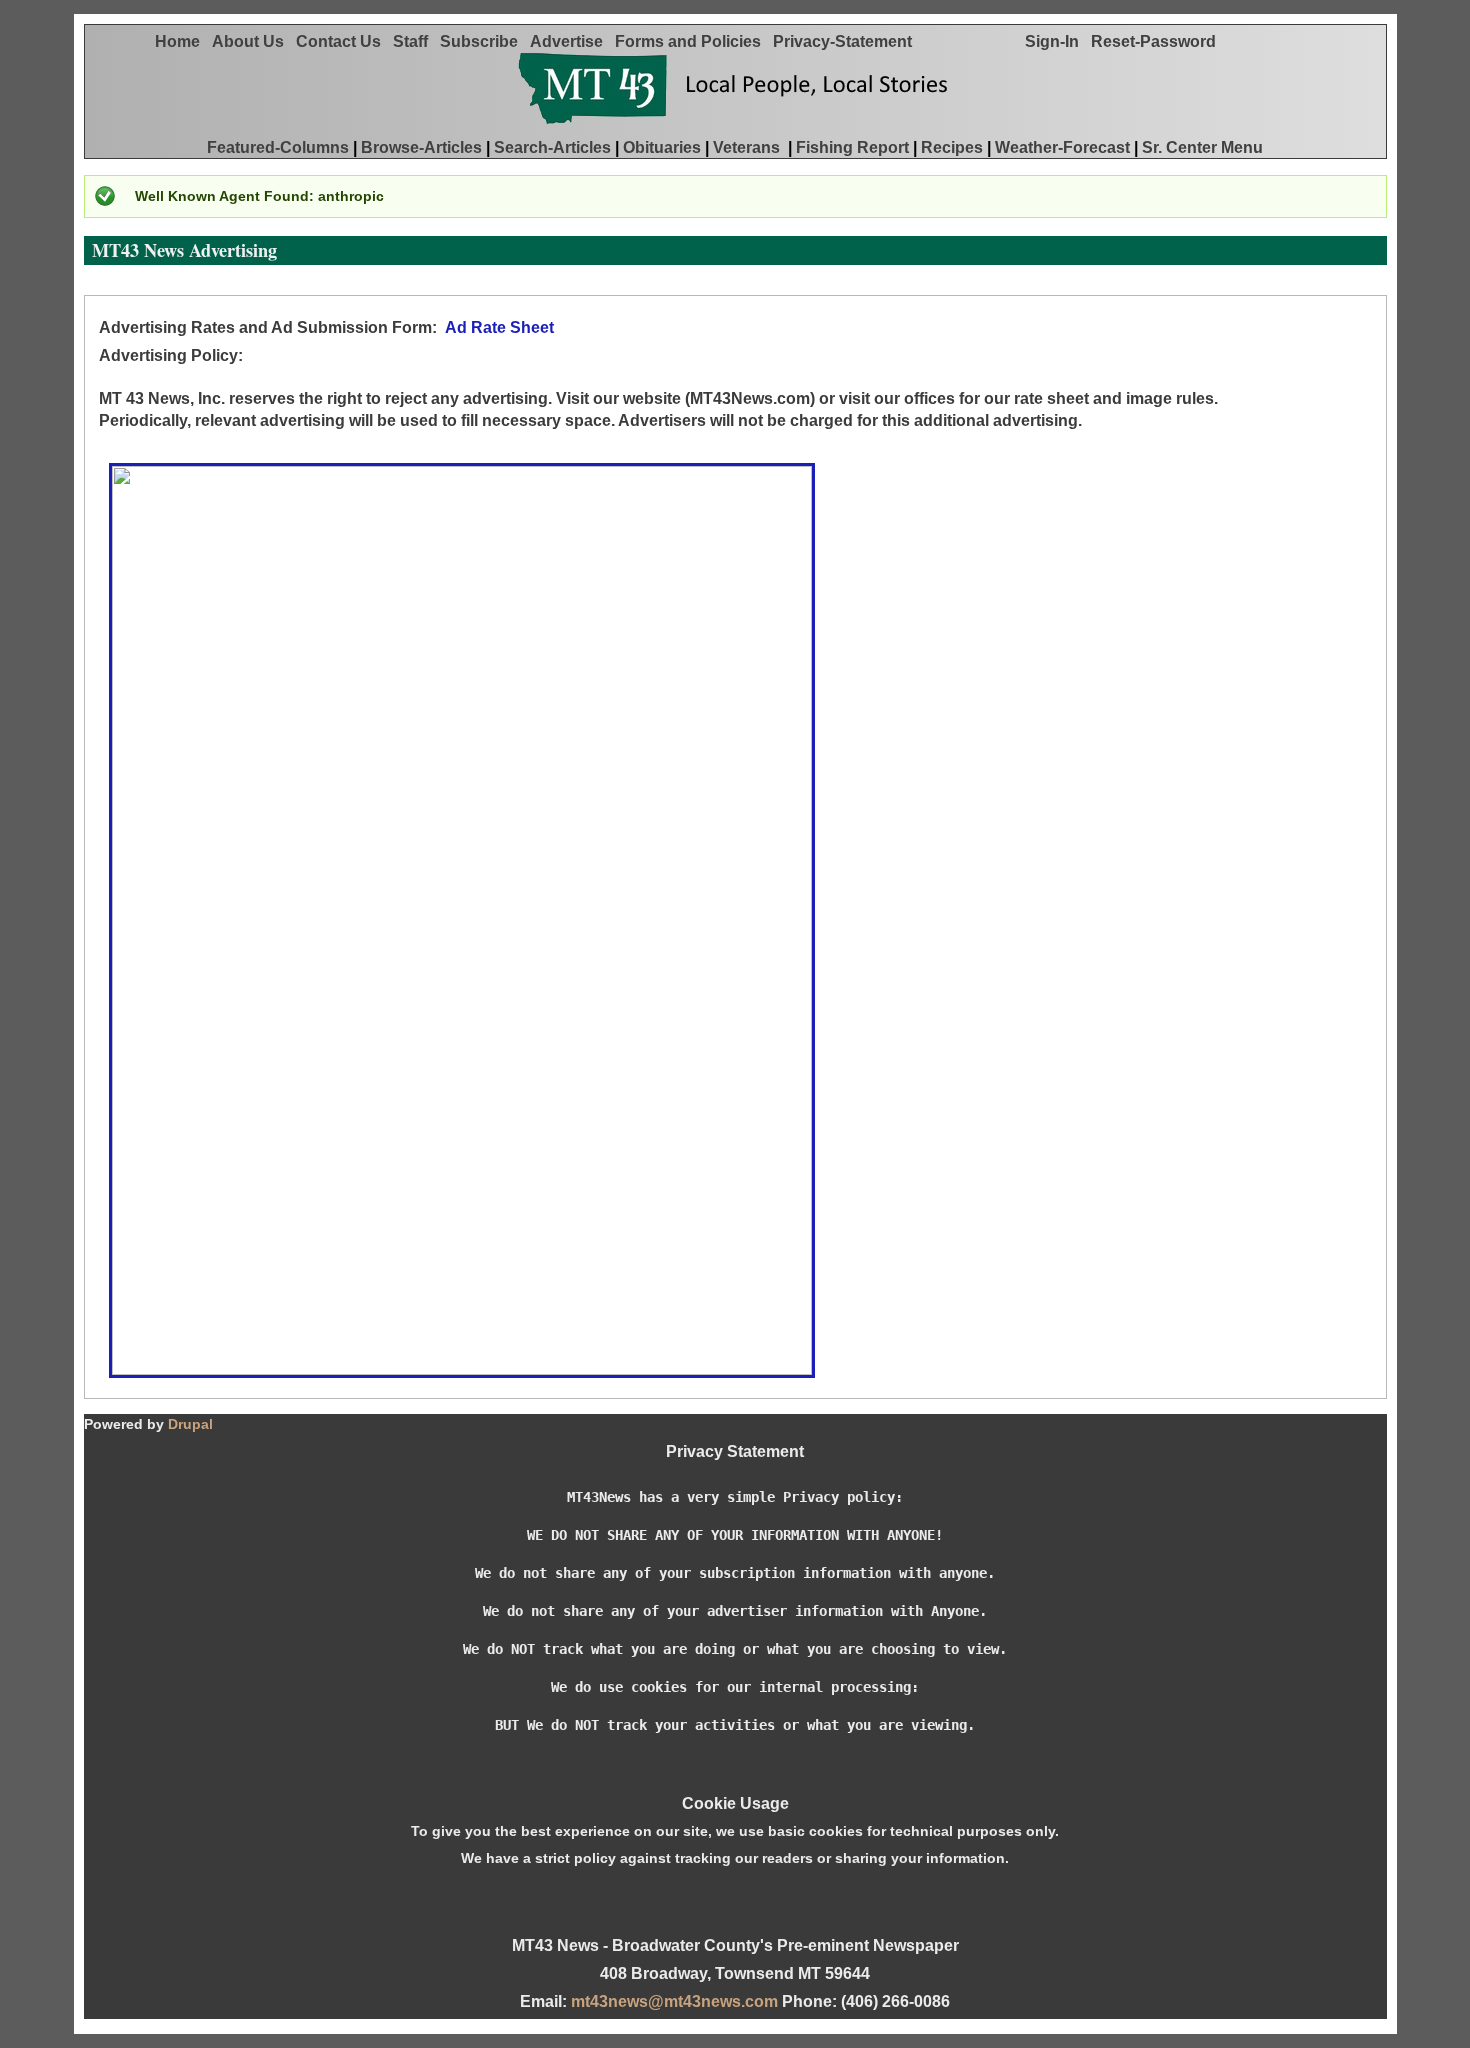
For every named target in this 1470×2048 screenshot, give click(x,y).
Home (183, 41)
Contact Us (344, 41)
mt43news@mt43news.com (674, 2001)
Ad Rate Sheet (501, 327)
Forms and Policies (694, 41)
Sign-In (1058, 41)
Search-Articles (552, 147)
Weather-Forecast (1062, 147)
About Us (254, 41)
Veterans (748, 147)
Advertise (572, 41)
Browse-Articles (421, 147)
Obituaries (662, 147)
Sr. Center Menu (1202, 147)
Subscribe (485, 41)
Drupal (190, 1424)
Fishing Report (852, 147)
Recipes (952, 147)
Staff (416, 41)
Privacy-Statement (848, 41)
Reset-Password (1159, 41)
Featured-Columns (278, 147)
